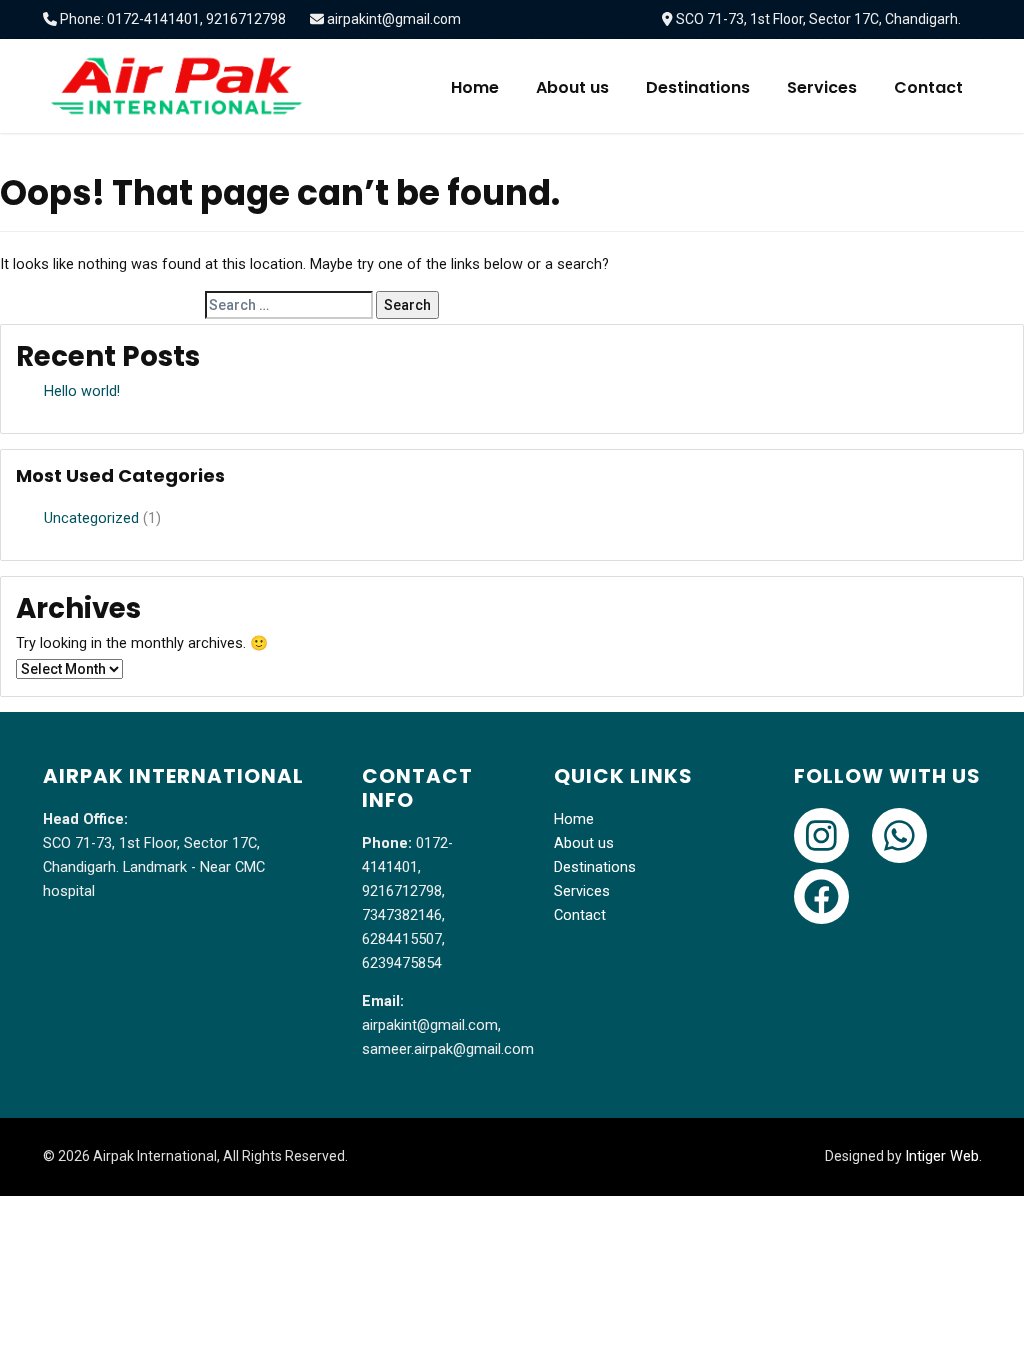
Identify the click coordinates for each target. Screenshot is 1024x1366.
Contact (928, 87)
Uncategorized (91, 518)
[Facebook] (821, 896)
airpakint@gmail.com (394, 19)
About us (572, 87)
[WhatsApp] (899, 835)
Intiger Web (942, 1156)
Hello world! (82, 391)
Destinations (698, 87)
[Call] (821, 835)
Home (475, 87)
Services (822, 87)
